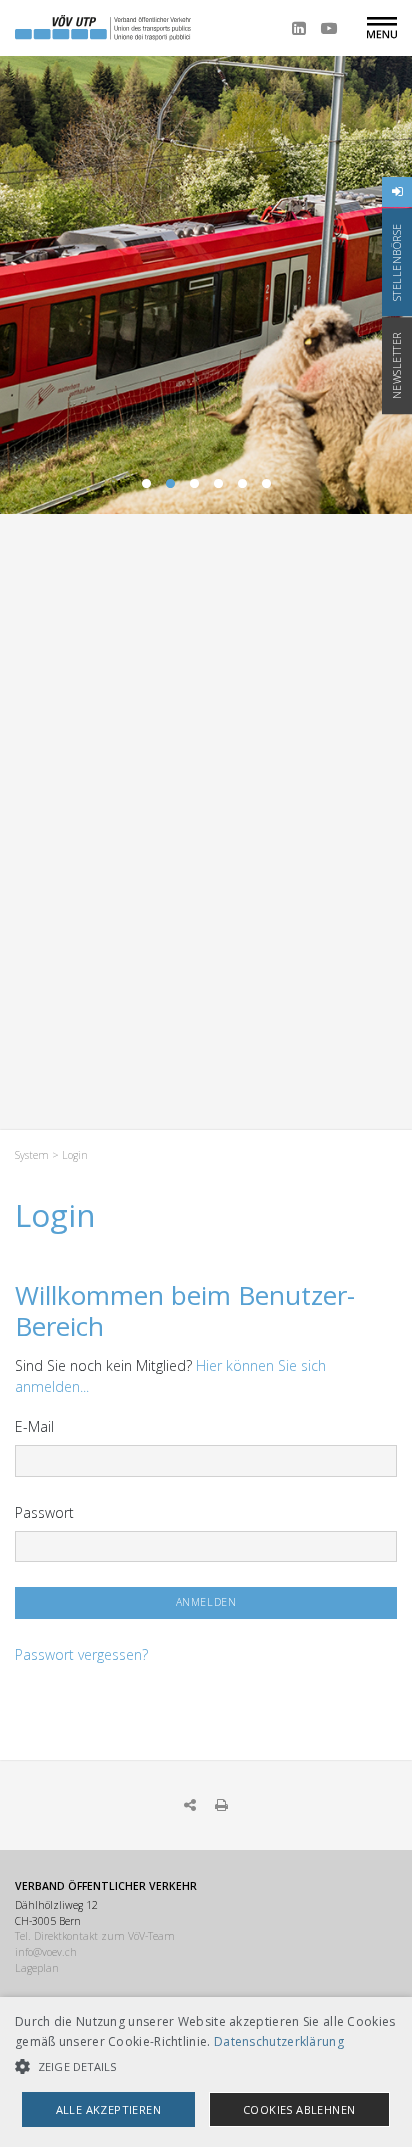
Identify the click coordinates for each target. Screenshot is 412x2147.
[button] (206, 2066)
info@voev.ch (46, 1952)
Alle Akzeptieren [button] (108, 2109)
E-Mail (34, 1426)
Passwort (44, 1512)
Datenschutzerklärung (279, 2041)
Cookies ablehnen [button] (299, 2109)
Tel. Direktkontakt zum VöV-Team (95, 1936)
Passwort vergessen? (81, 1654)
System (32, 1155)
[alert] (206, 2072)
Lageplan (37, 1968)
